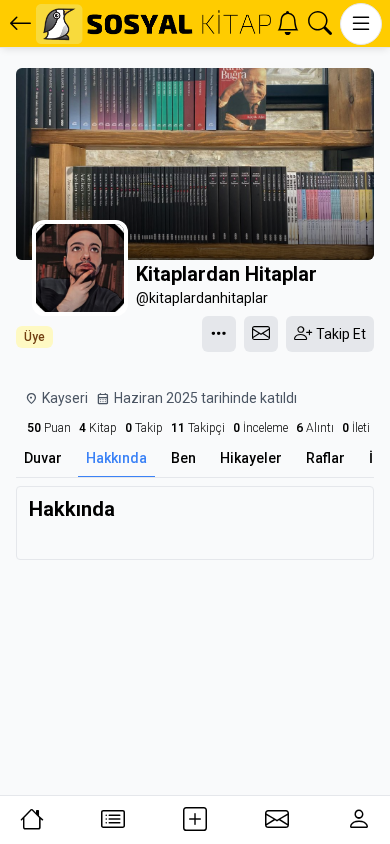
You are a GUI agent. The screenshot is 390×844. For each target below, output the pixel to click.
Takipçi (198, 428)
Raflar (325, 458)
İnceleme (260, 428)
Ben (183, 458)
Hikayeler (251, 458)
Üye (34, 337)
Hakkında (116, 458)
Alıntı (315, 428)
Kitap (98, 428)
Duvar (43, 458)
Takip (144, 428)
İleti (356, 428)
